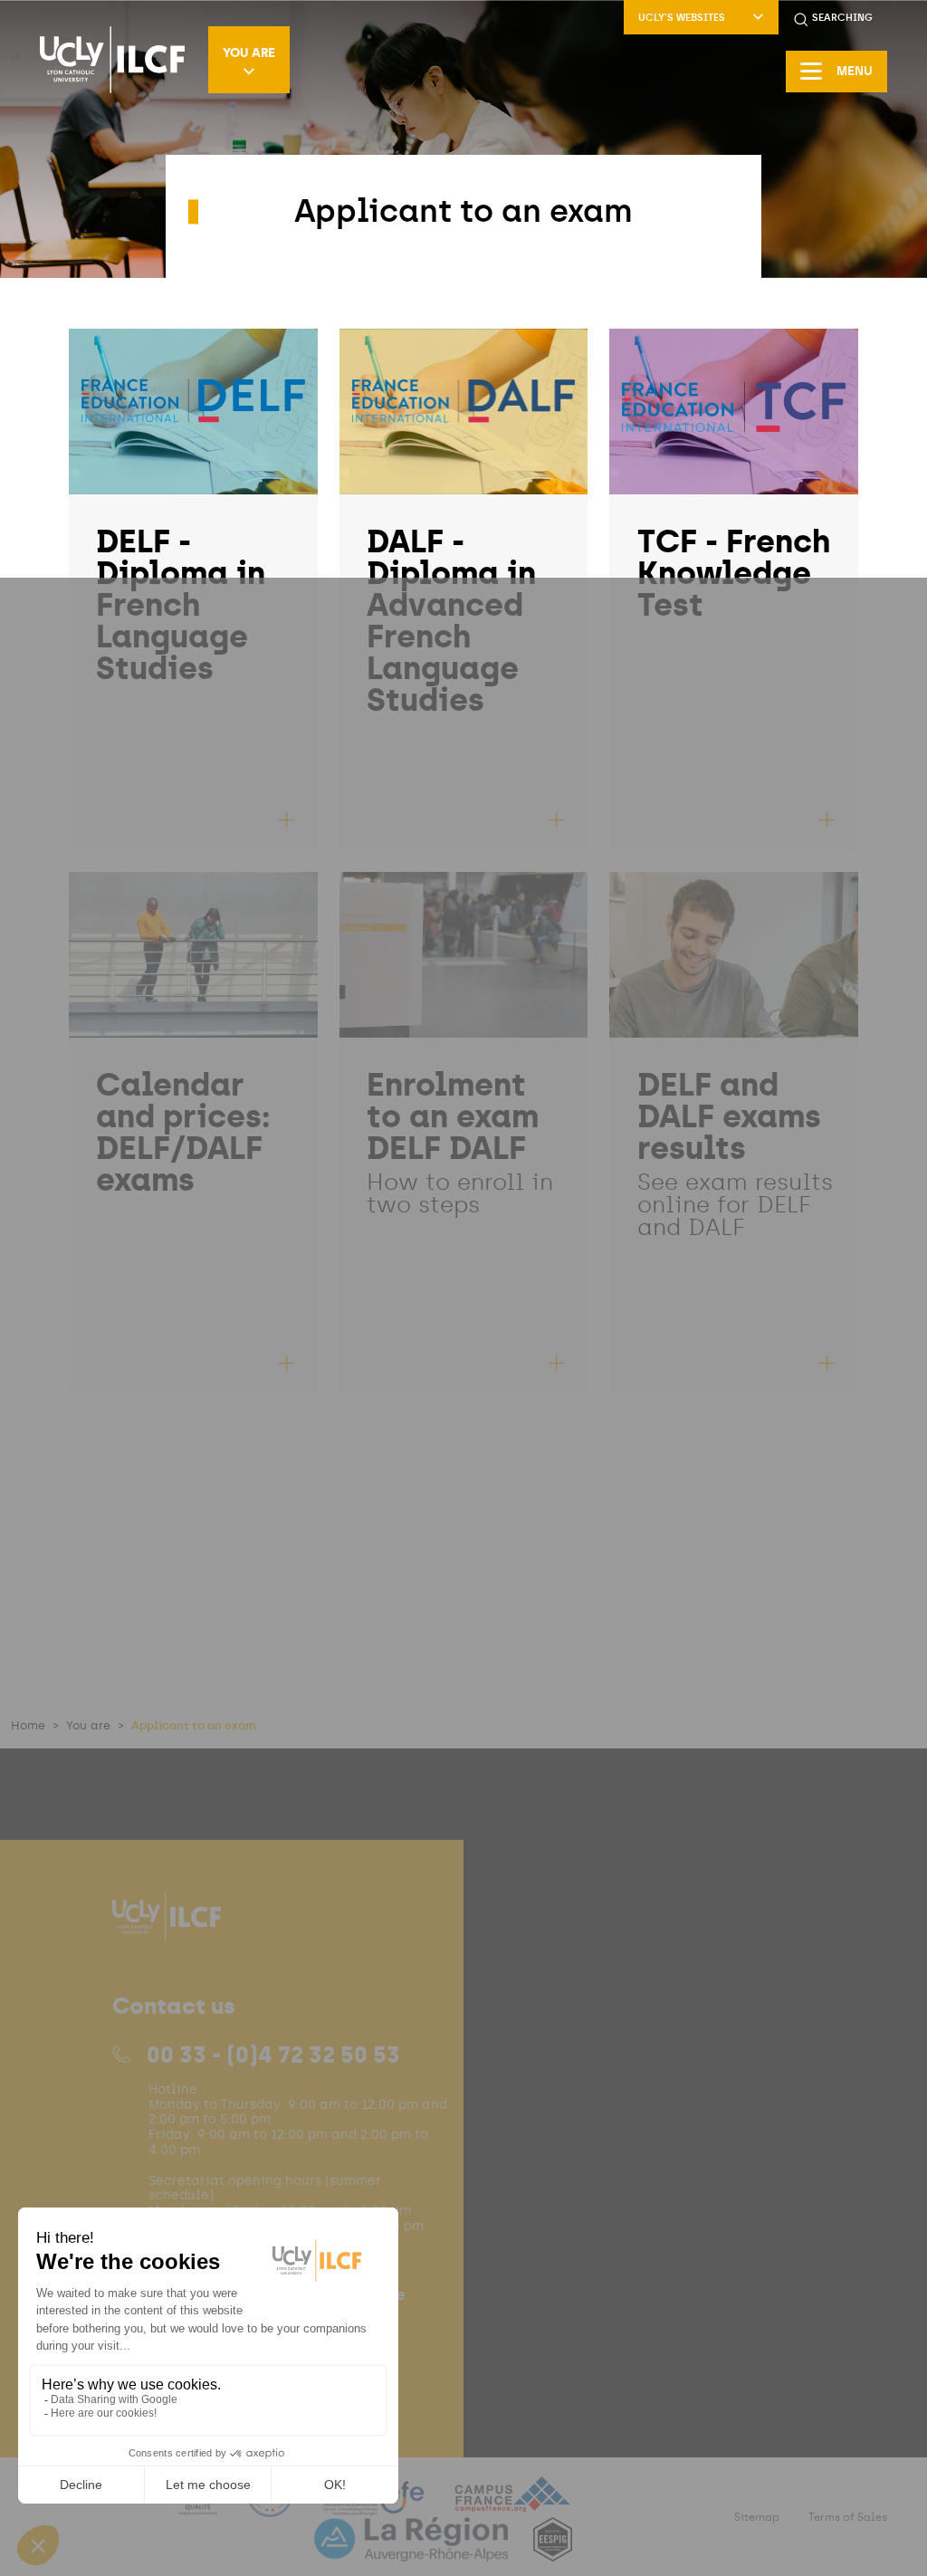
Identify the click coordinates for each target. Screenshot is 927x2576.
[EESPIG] (553, 2550)
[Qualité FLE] (200, 2506)
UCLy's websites (682, 18)
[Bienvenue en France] (272, 2506)
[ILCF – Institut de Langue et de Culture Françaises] (112, 60)
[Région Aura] (413, 2550)
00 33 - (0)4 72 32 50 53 (273, 2054)
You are (249, 53)
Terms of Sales (848, 2517)
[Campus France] (512, 2506)
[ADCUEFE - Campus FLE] (375, 2506)
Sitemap (757, 2517)
